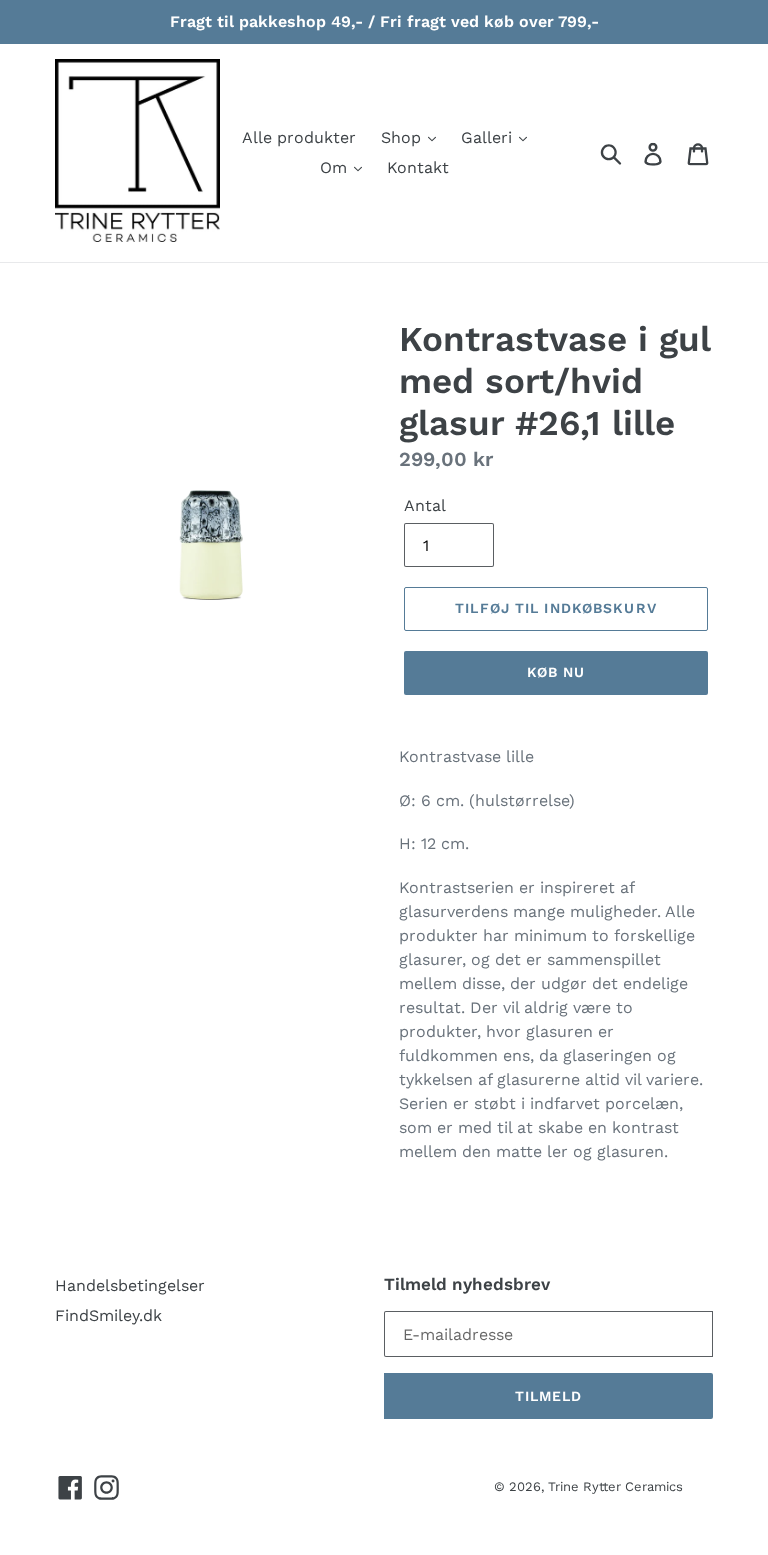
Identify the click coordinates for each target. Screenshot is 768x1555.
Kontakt (418, 167)
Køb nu (556, 672)
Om (336, 167)
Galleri (489, 137)
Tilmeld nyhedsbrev (467, 1284)
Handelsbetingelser (130, 1285)
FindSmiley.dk (108, 1315)
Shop (403, 137)
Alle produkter (299, 137)
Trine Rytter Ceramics (615, 1486)
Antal (425, 505)
